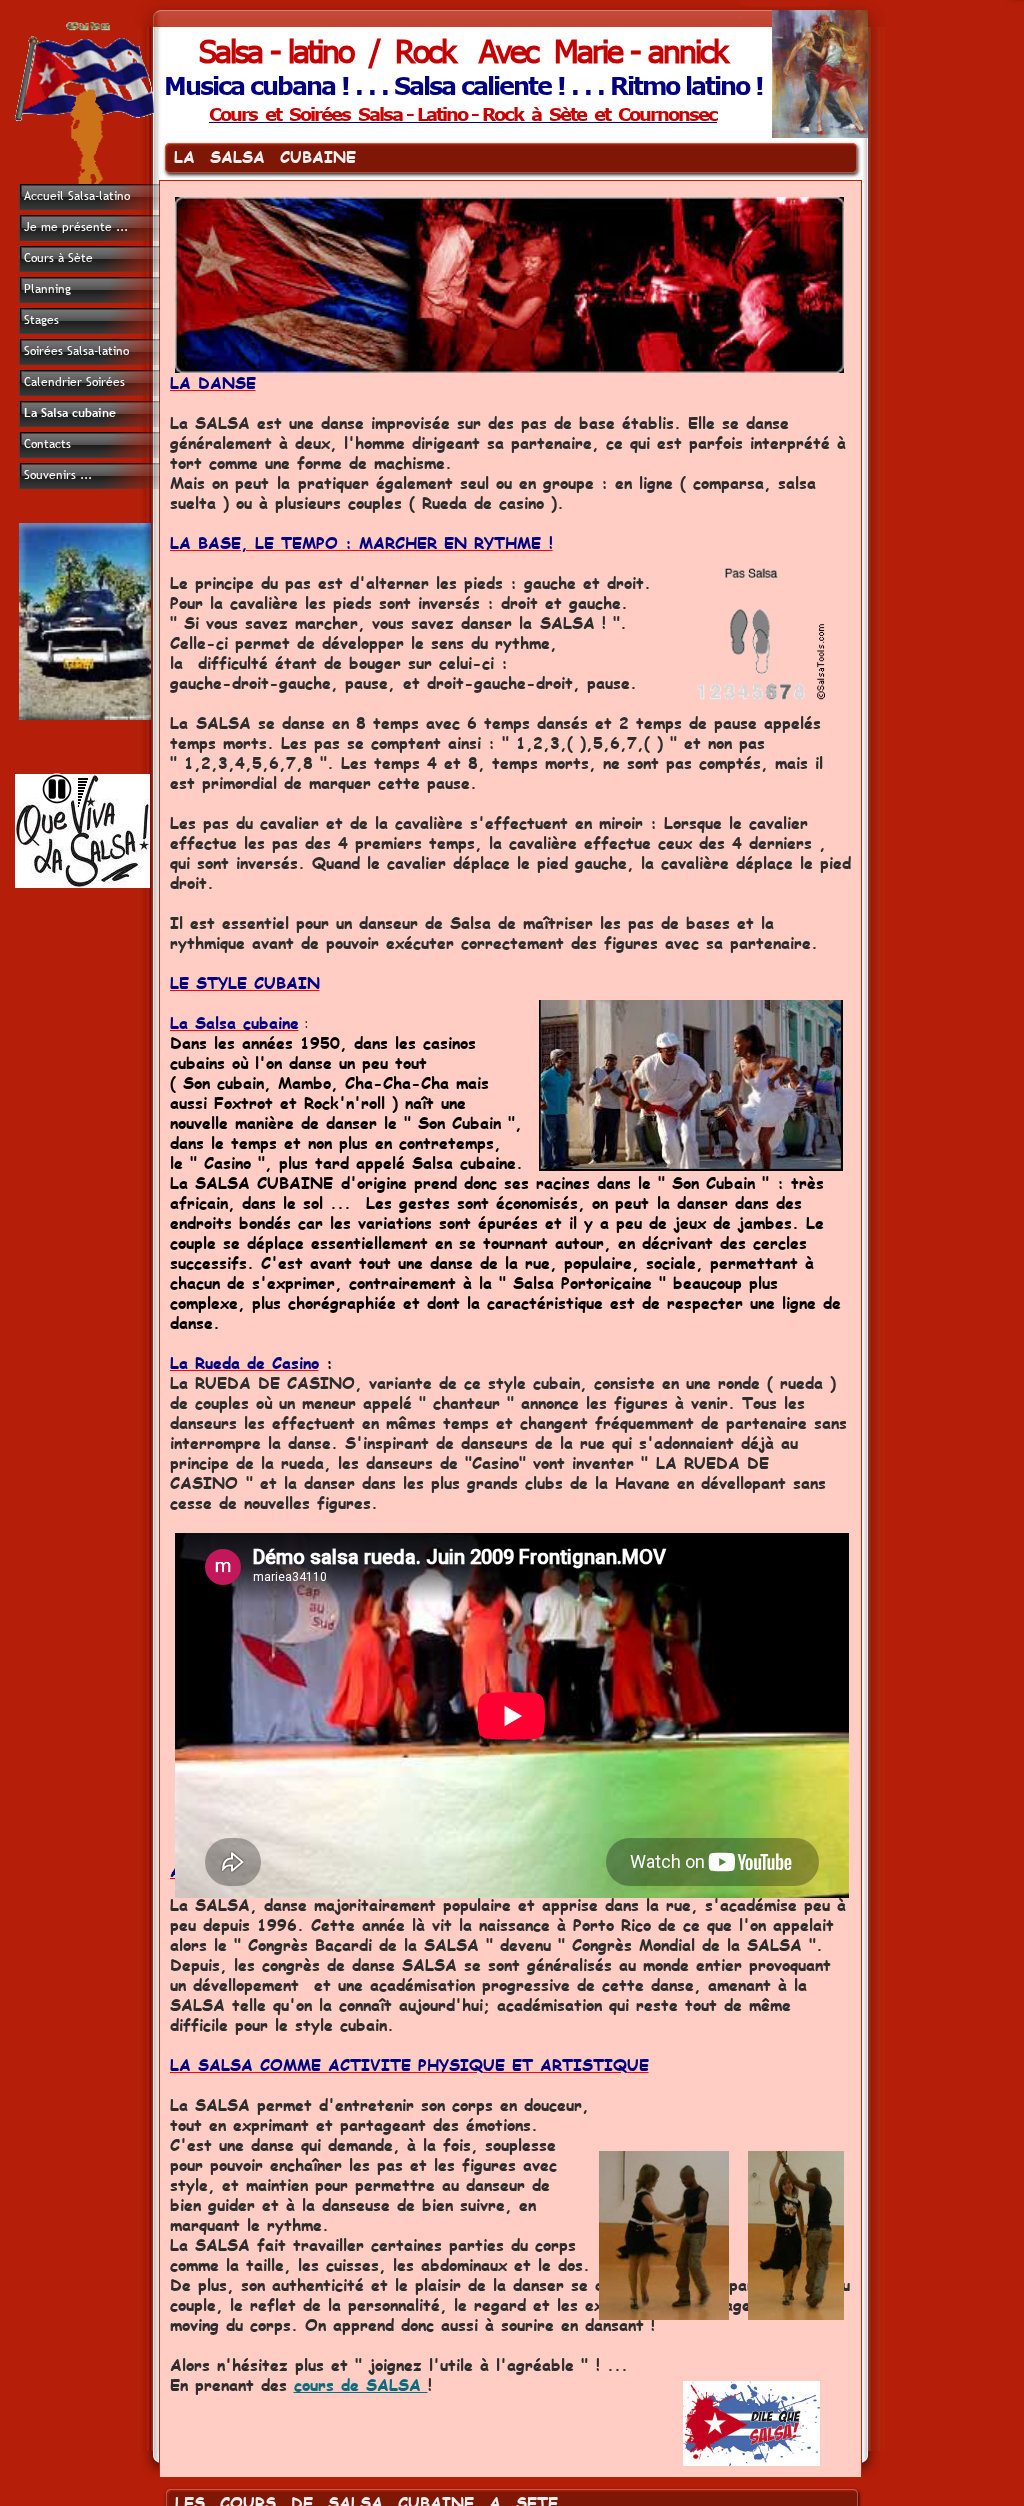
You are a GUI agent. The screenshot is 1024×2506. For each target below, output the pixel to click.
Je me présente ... (76, 227)
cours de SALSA (361, 2384)
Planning (47, 289)
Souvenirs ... (58, 475)
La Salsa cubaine (70, 413)
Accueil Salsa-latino (77, 196)
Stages (41, 320)
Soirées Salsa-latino (76, 351)
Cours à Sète (58, 258)
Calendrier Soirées (74, 382)
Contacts (47, 444)
